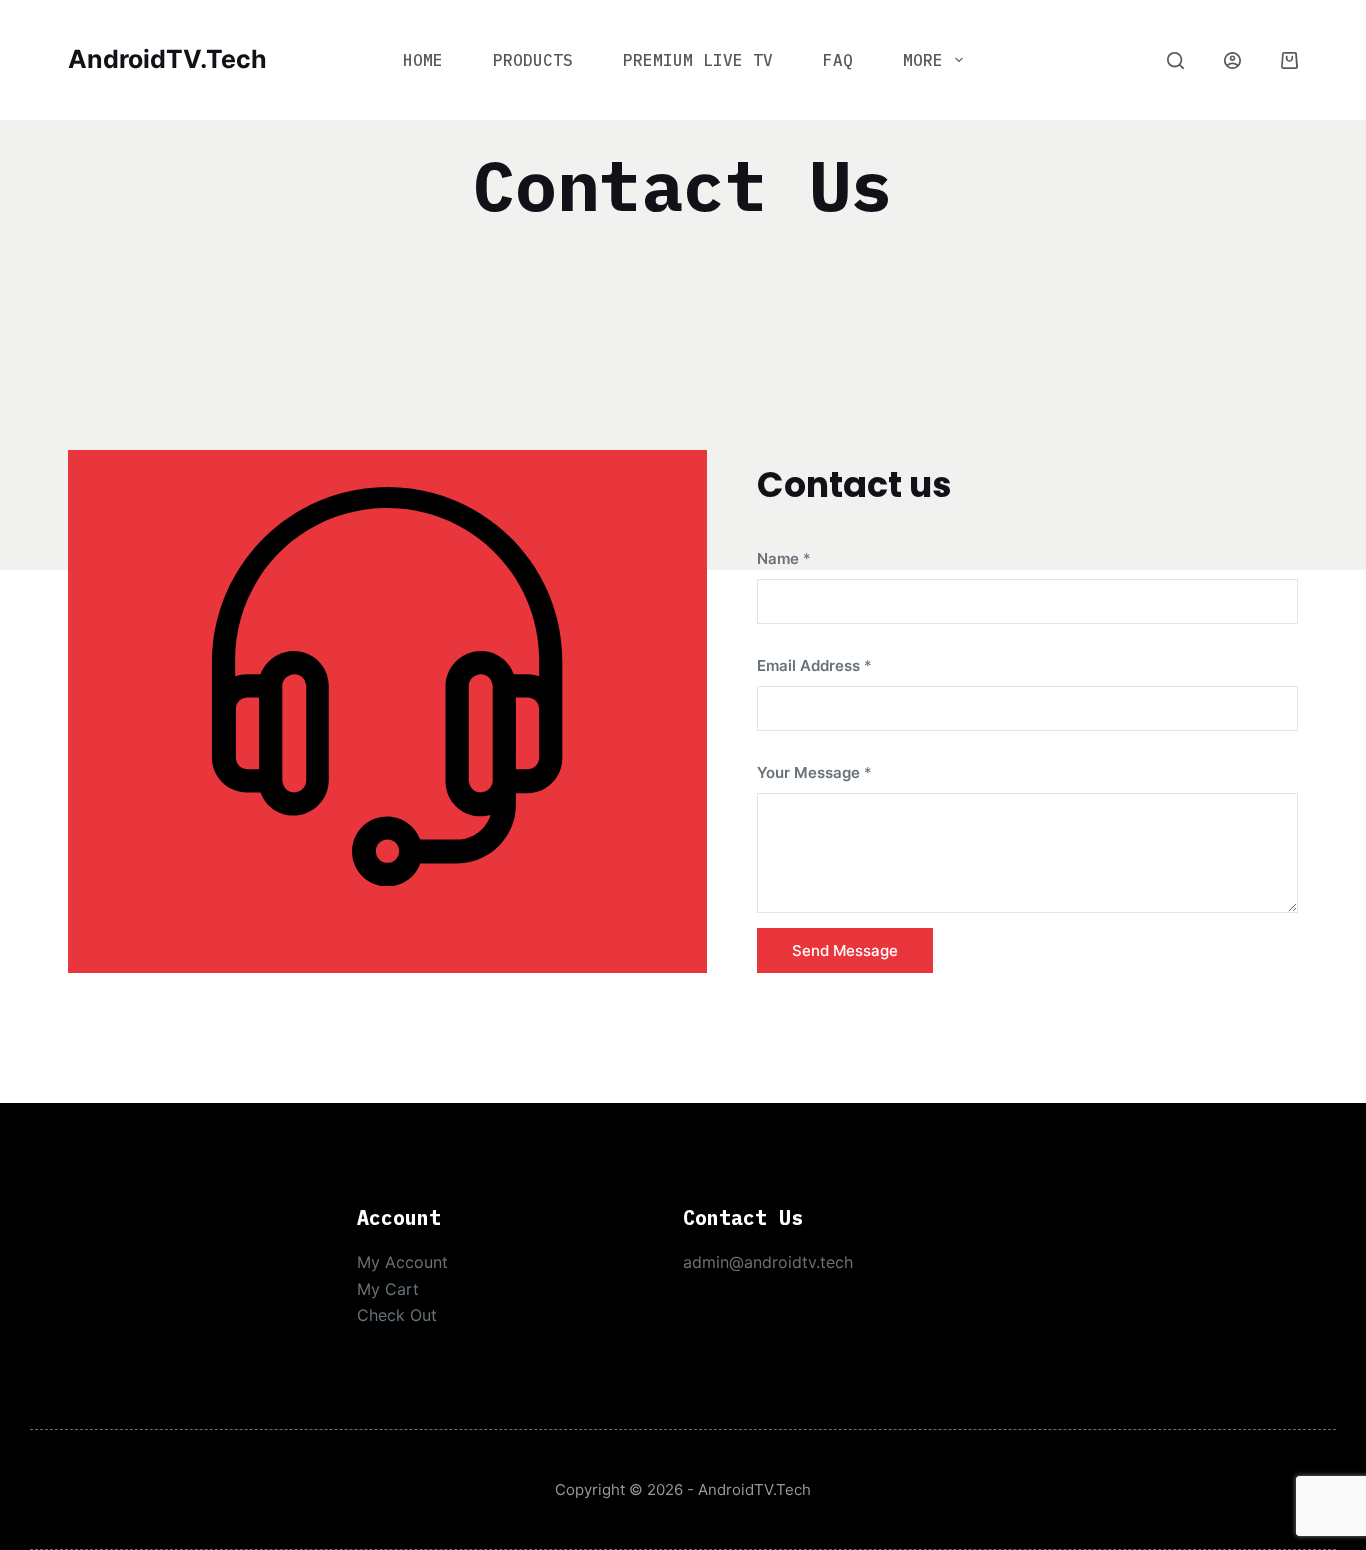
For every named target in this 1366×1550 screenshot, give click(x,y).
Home (423, 60)
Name (784, 558)
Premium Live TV (698, 60)
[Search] (1175, 60)
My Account (402, 1262)
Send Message (845, 950)
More (923, 60)
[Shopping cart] (1289, 60)
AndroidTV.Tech (167, 59)
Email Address (814, 665)
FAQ (838, 60)
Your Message (814, 772)
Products (533, 60)
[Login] (1232, 60)
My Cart (388, 1289)
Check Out (397, 1315)
